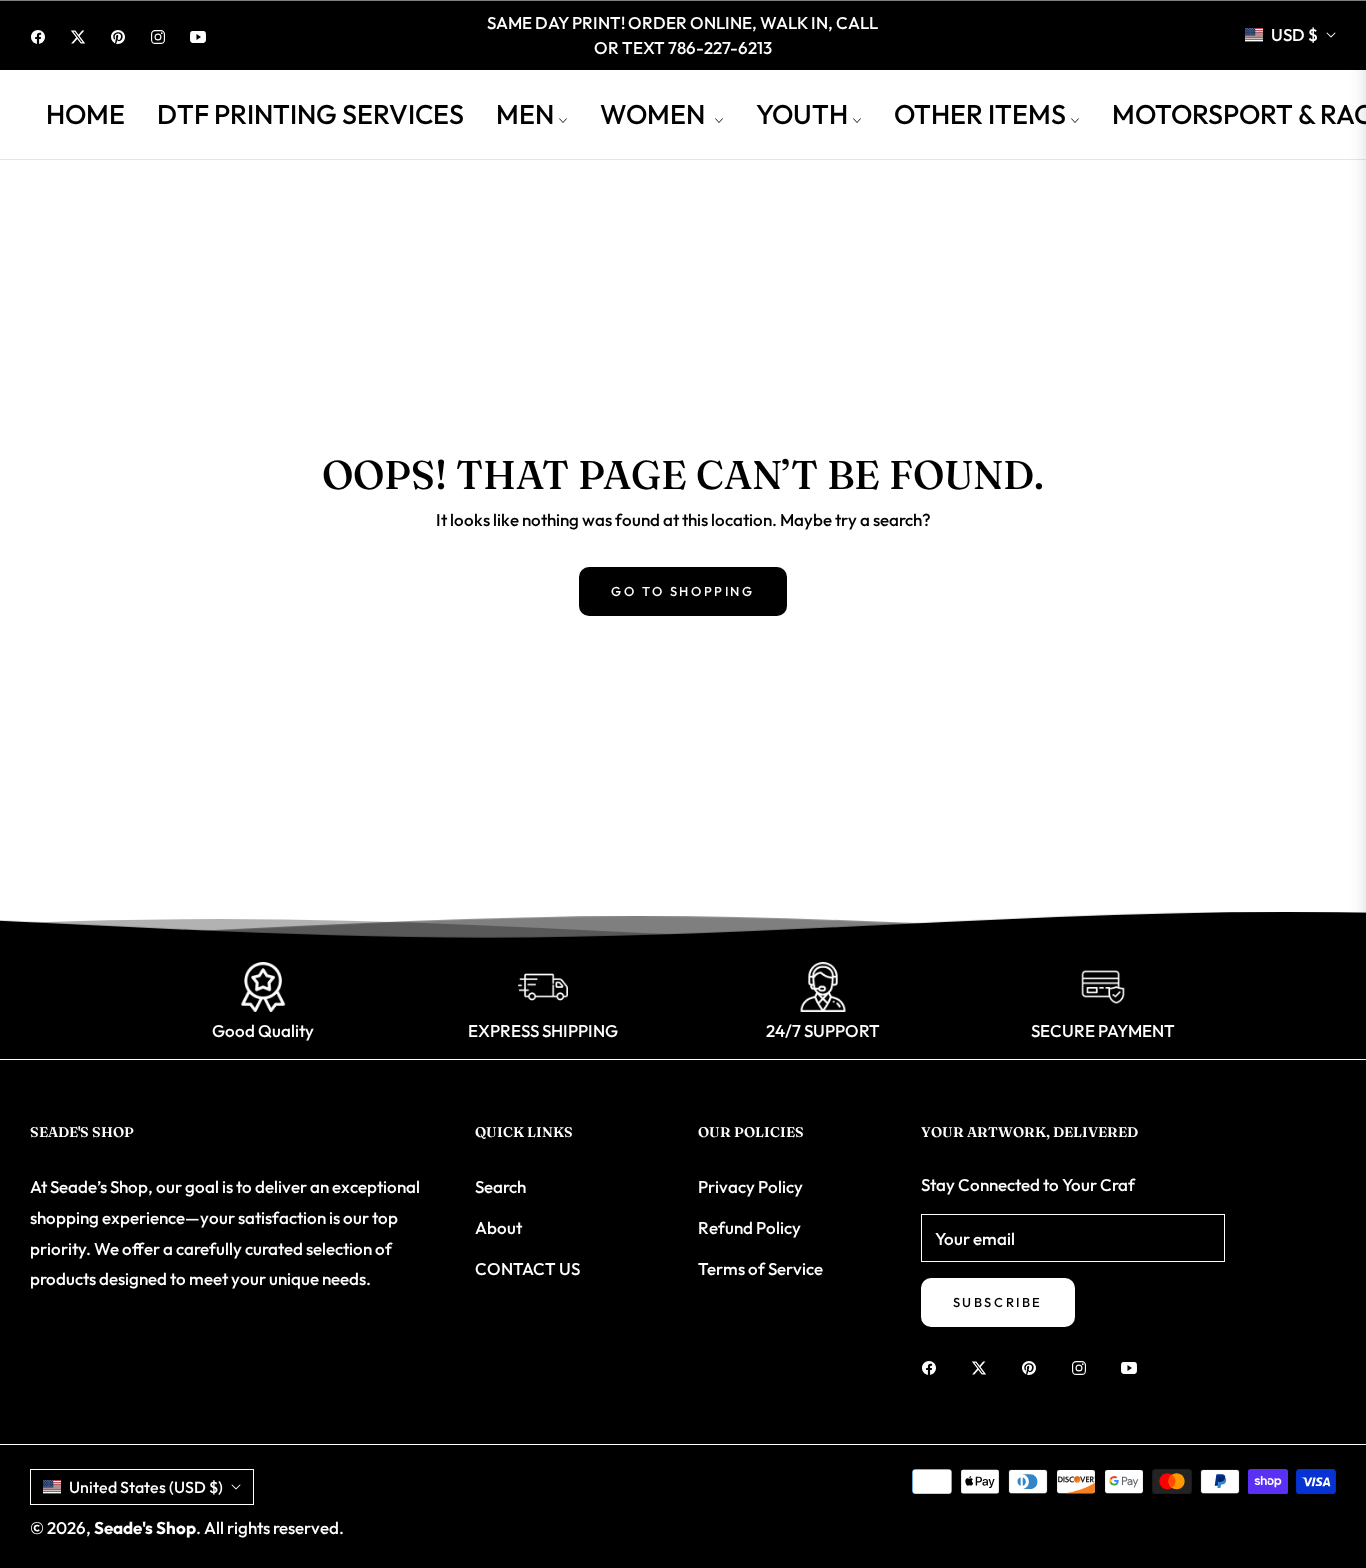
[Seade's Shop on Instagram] (1084, 1366)
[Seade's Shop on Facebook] (934, 1366)
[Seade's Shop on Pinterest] (1034, 1366)
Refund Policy (749, 1227)
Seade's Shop (145, 1527)
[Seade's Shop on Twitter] (984, 1366)
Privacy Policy (750, 1186)
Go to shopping (682, 591)
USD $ (1294, 34)
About (498, 1227)
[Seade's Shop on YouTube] (1134, 1366)
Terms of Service (760, 1268)
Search (500, 1186)
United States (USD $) (146, 1487)
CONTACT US (527, 1268)
